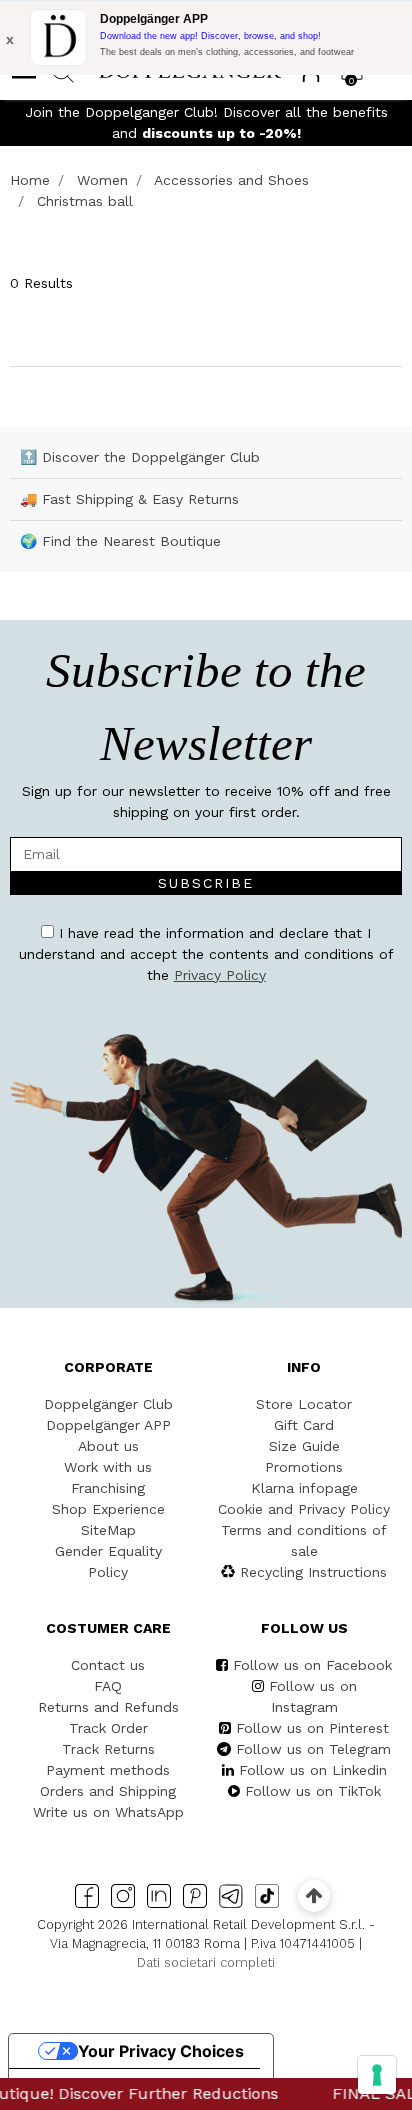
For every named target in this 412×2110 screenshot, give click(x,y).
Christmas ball (85, 201)
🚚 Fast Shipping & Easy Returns (129, 499)
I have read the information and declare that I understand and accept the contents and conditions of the (206, 954)
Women (102, 180)
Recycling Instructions (313, 1572)
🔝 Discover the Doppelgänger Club (140, 457)
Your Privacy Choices (161, 2051)
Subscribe (206, 883)
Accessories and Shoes (231, 180)
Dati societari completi (206, 1962)
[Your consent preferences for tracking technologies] (377, 2075)
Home (30, 180)
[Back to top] (313, 1895)
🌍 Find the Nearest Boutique (120, 541)
